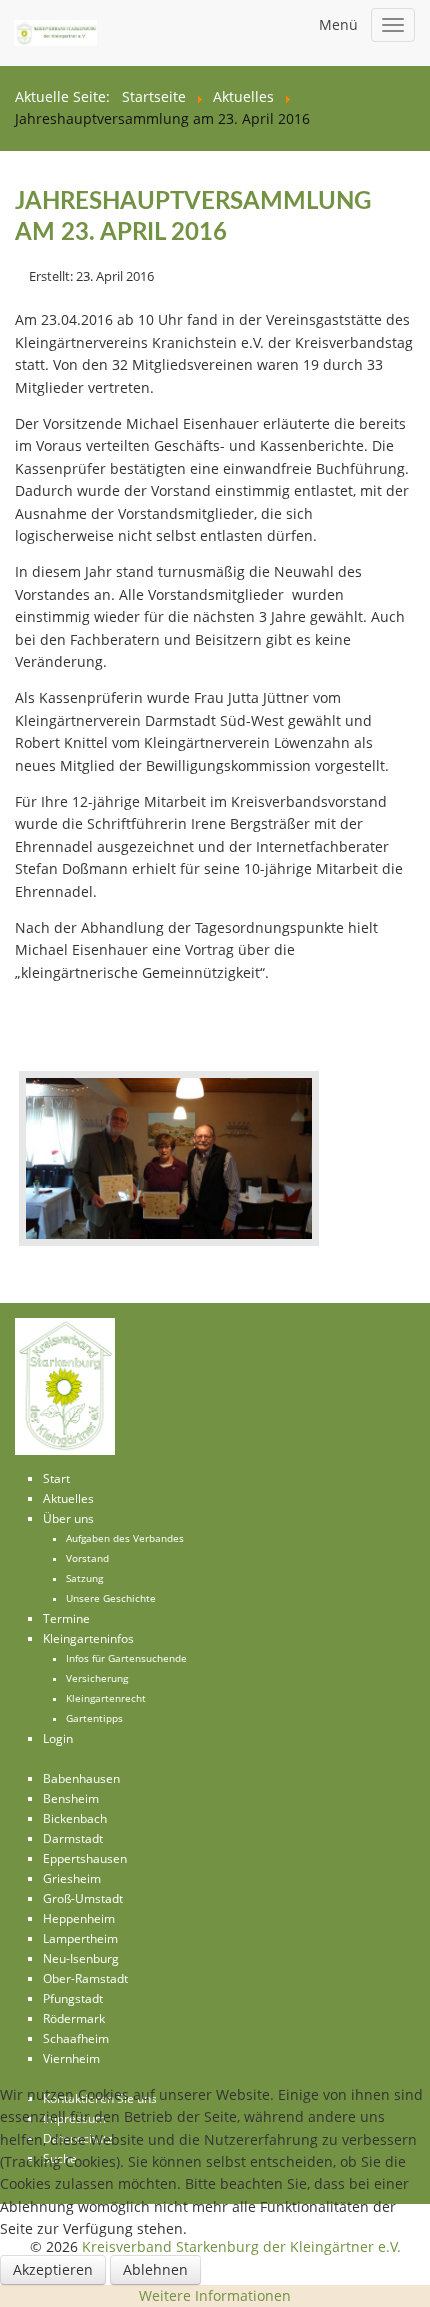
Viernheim (71, 2058)
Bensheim (71, 1798)
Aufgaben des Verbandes (125, 1538)
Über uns (68, 1518)
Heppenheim (79, 1918)
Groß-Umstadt (83, 1898)
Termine (66, 1618)
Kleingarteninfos (88, 1638)
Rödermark (74, 2018)
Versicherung (97, 1678)
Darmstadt (73, 1838)
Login (58, 1738)
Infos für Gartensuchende (126, 1658)
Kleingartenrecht (106, 1698)
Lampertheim (80, 1938)
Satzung (84, 1578)
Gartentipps (94, 1718)
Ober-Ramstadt (85, 1978)
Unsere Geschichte (111, 1598)
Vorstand (87, 1558)
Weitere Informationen (215, 2295)
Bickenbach (75, 1818)
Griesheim (72, 1878)
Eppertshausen (85, 1858)
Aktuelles (68, 1498)
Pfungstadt (73, 1998)
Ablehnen (155, 2269)
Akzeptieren (53, 2269)
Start (56, 1478)
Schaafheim (76, 2038)
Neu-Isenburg (81, 1958)
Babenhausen (81, 1778)
